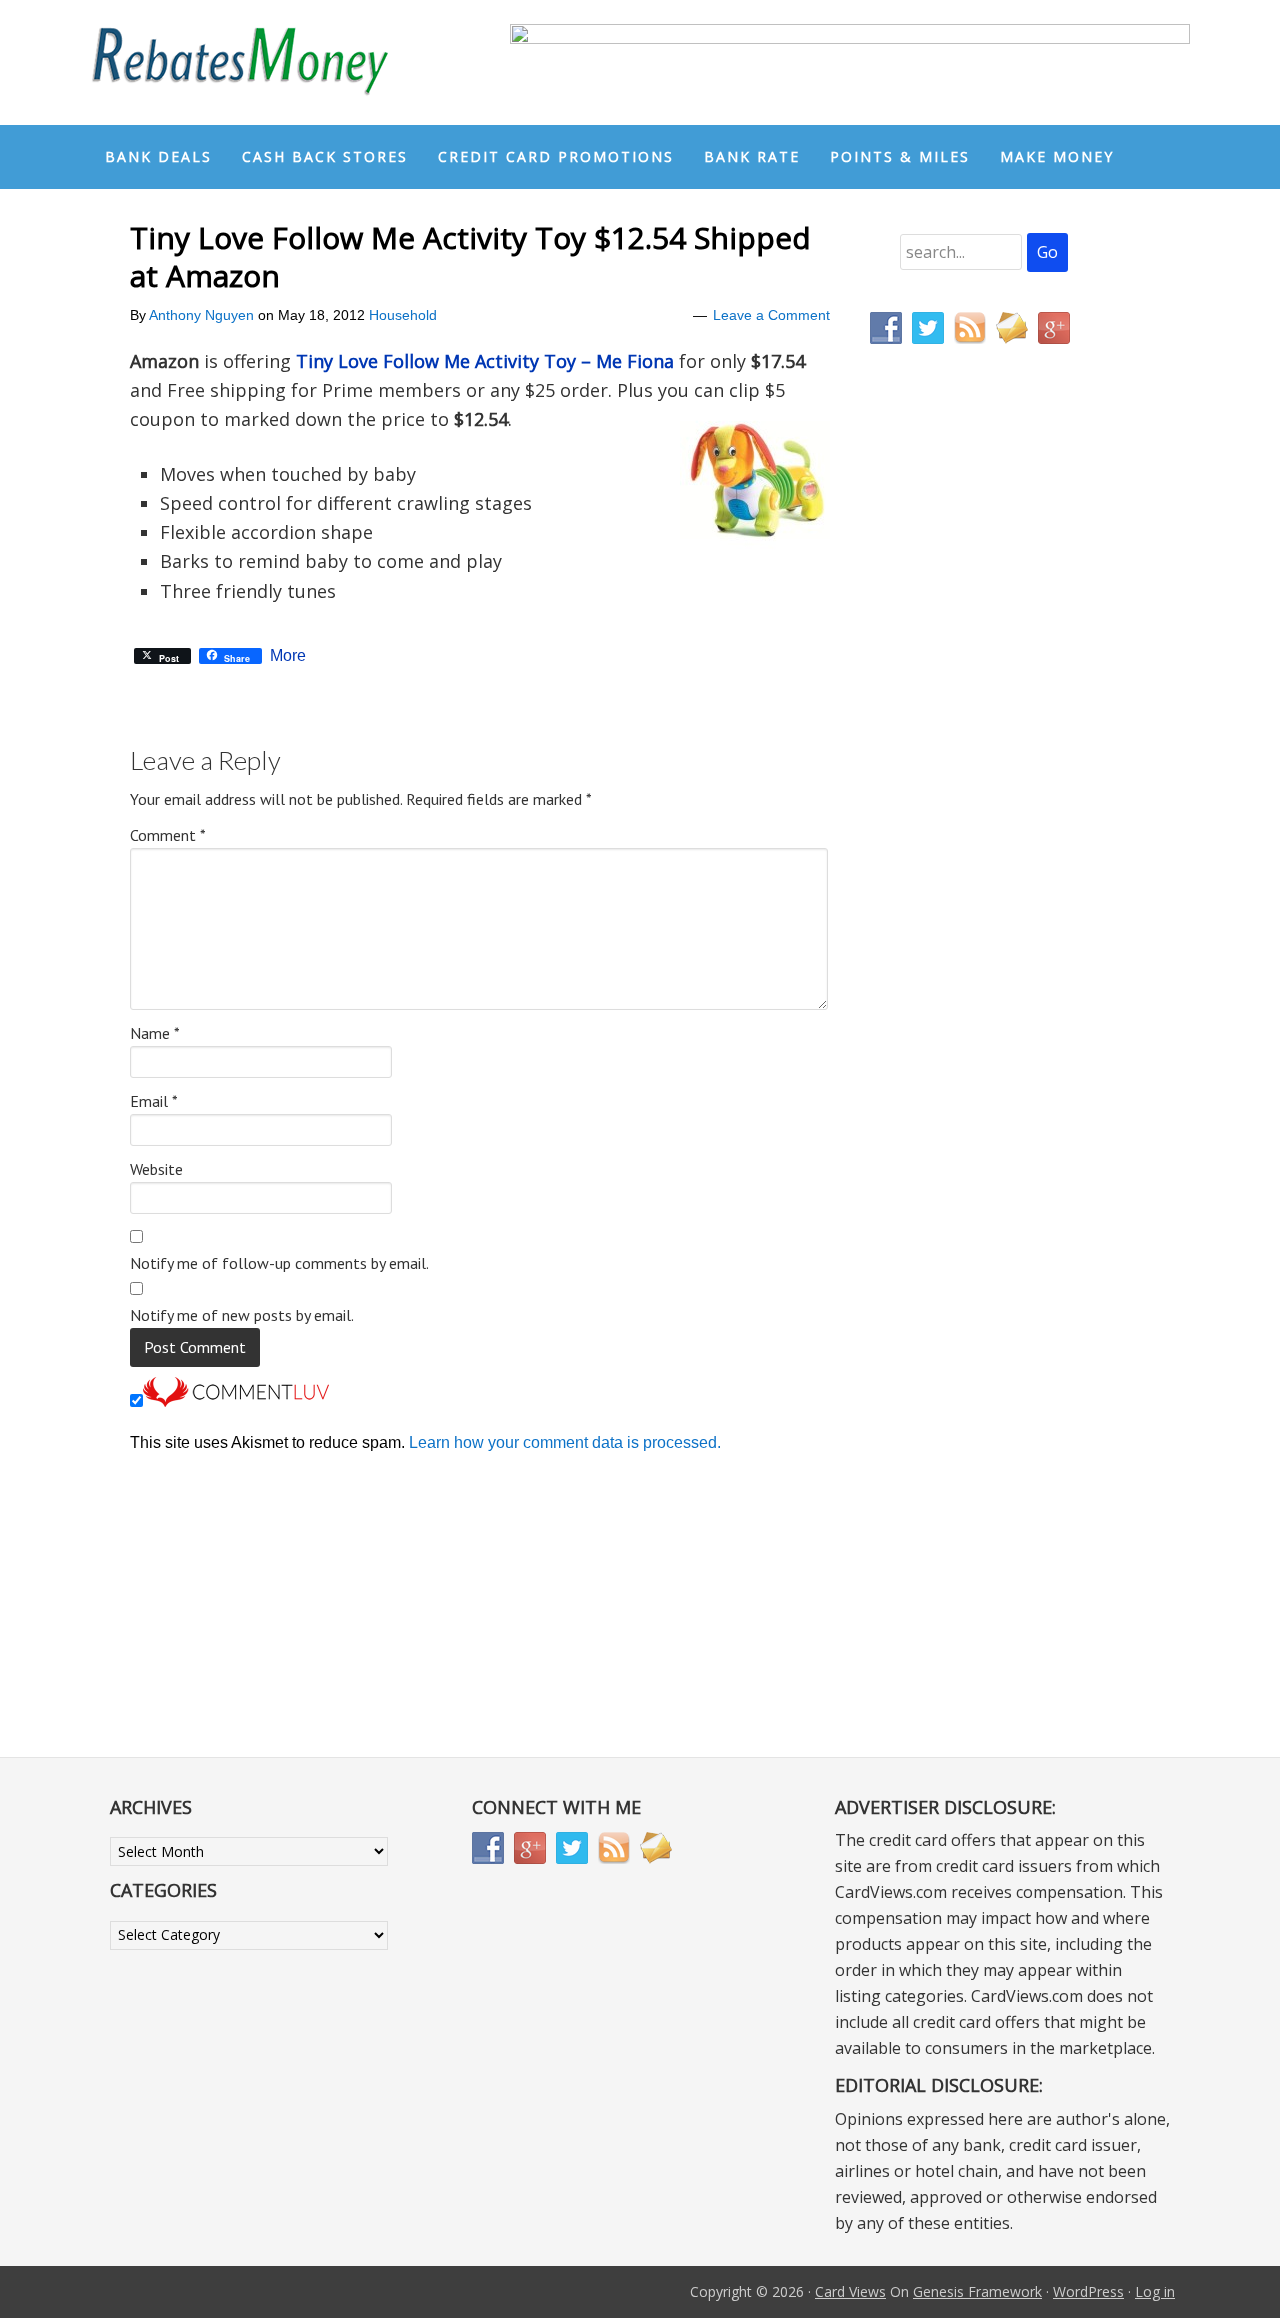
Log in (1155, 2291)
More (288, 656)
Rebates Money (240, 62)
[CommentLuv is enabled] (236, 1401)
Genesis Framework (977, 2291)
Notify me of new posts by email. (242, 1315)
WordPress (1088, 2291)
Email (154, 1101)
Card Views (850, 2291)
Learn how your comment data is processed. (565, 1442)
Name (155, 1033)
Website (156, 1169)
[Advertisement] (965, 778)
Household (403, 315)
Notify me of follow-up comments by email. (279, 1263)
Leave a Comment (771, 315)
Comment (168, 835)
